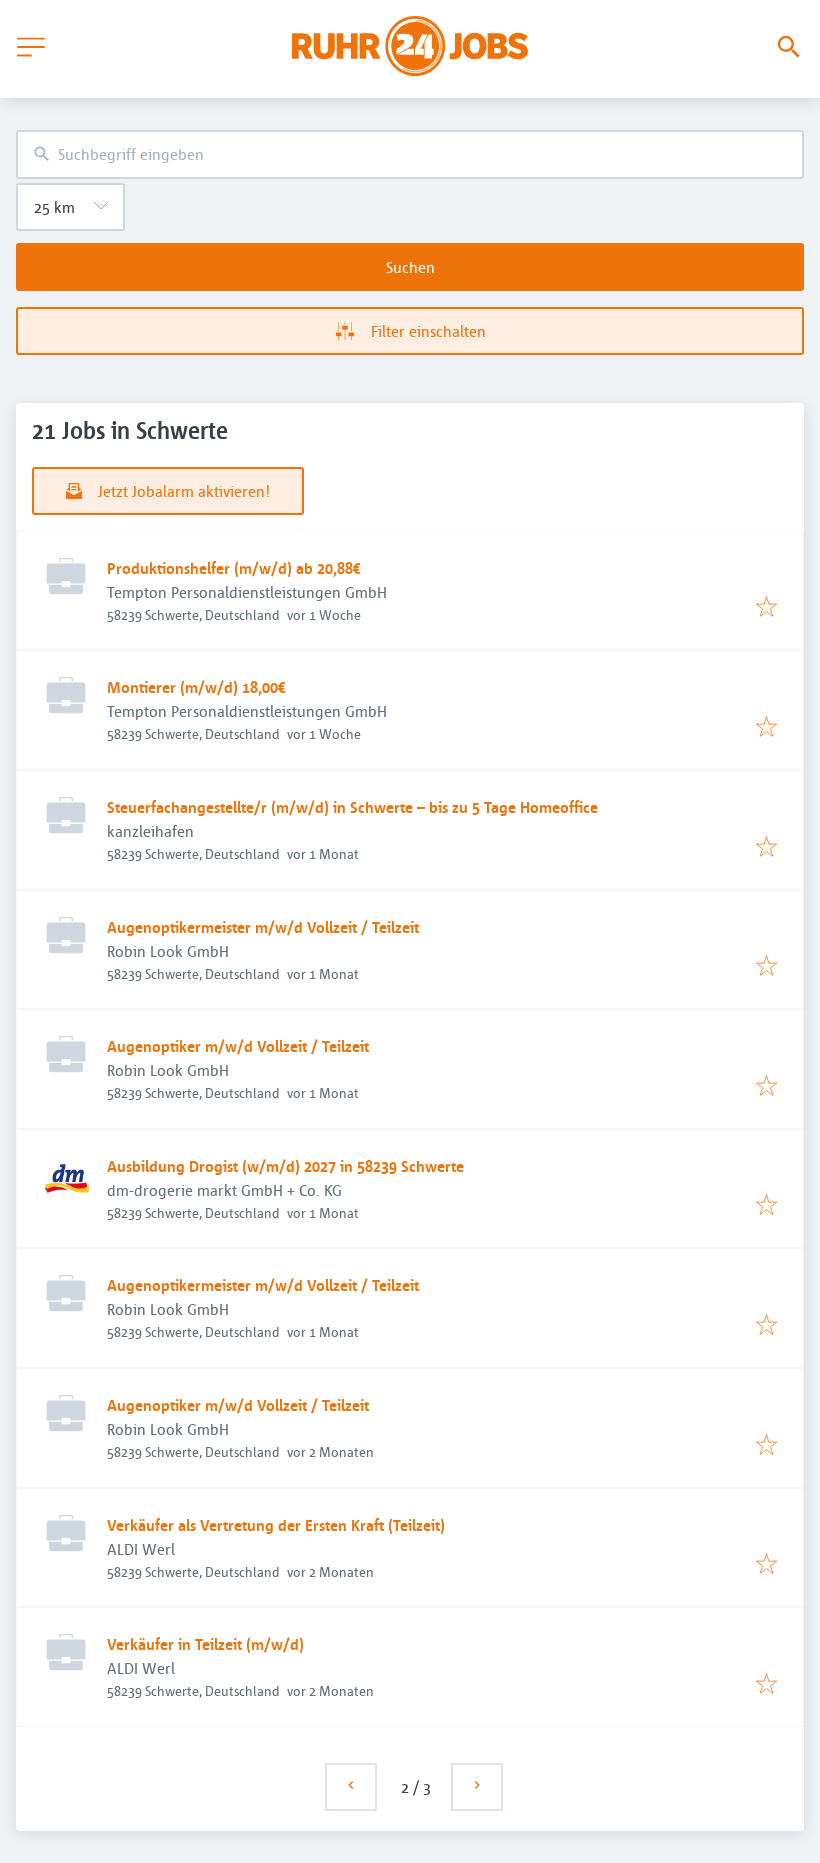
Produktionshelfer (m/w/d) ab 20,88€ (234, 568)
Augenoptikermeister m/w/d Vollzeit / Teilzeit (263, 927)
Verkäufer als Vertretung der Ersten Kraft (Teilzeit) (276, 1525)
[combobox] (410, 154)
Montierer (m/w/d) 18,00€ (196, 687)
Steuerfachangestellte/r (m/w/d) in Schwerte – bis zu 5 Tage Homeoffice (352, 807)
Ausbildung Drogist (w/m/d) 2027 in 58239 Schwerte (285, 1166)
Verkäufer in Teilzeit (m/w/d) (205, 1644)
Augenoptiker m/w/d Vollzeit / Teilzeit (238, 1046)
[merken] (766, 608)
